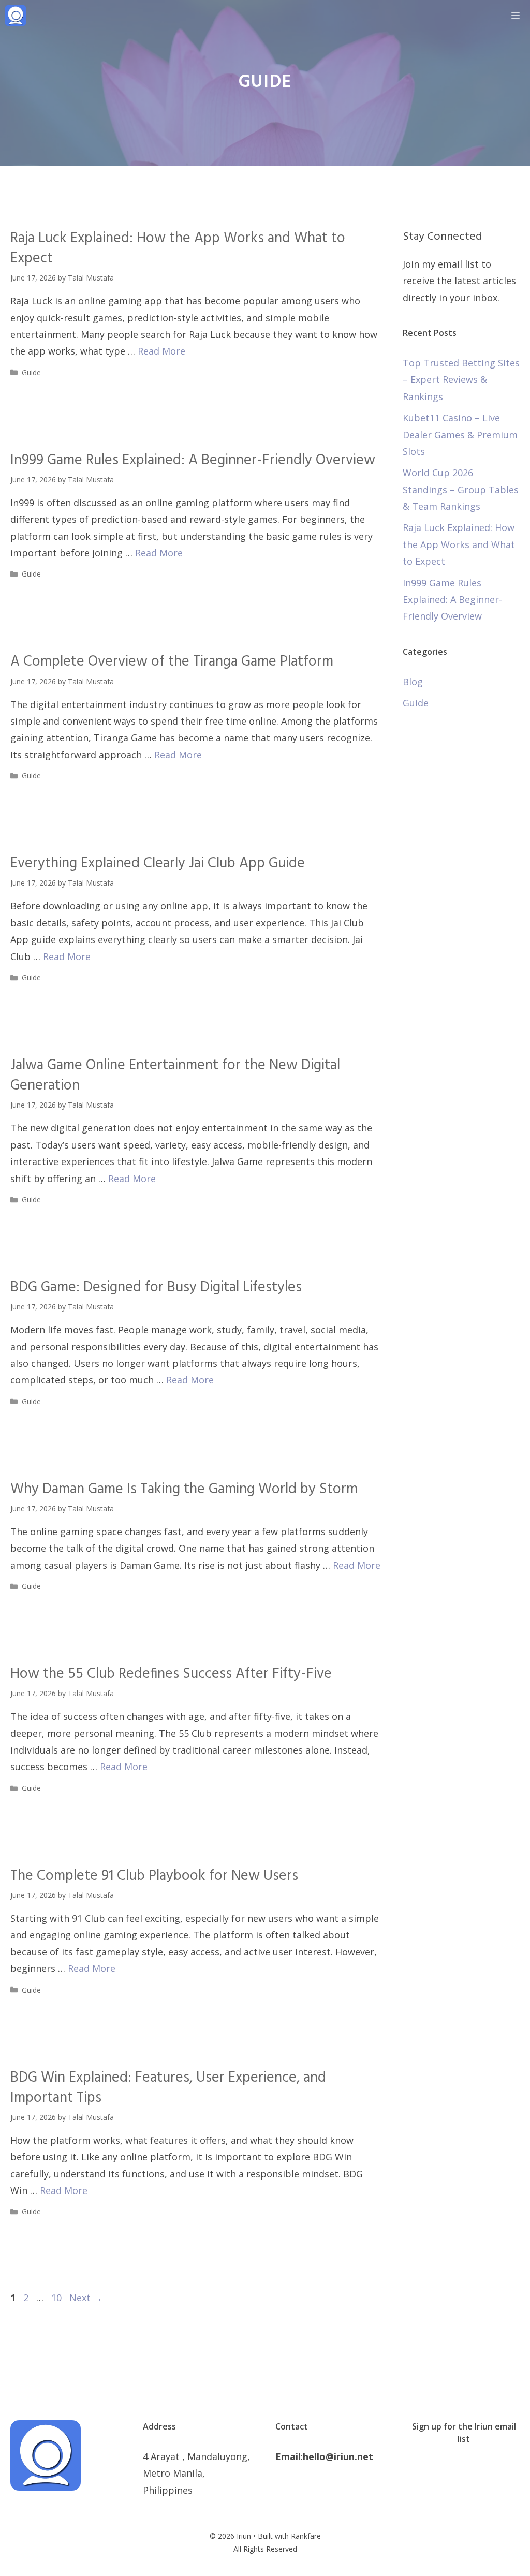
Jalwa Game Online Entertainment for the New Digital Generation (175, 1076)
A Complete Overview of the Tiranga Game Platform (172, 662)
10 (57, 2298)
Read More (161, 351)
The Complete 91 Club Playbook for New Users (154, 1876)
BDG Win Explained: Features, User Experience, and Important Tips (168, 2088)
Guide (31, 372)
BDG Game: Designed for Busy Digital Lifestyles (156, 1287)
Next (86, 2298)
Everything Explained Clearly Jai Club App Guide (158, 864)
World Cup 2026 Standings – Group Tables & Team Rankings (461, 489)
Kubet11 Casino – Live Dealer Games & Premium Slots (460, 435)
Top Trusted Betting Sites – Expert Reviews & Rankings (461, 380)
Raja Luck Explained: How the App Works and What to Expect (178, 248)
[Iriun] (16, 16)
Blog (413, 682)
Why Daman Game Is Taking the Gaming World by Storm (184, 1489)
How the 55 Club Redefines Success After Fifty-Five (171, 1674)
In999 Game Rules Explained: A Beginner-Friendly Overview (193, 460)
